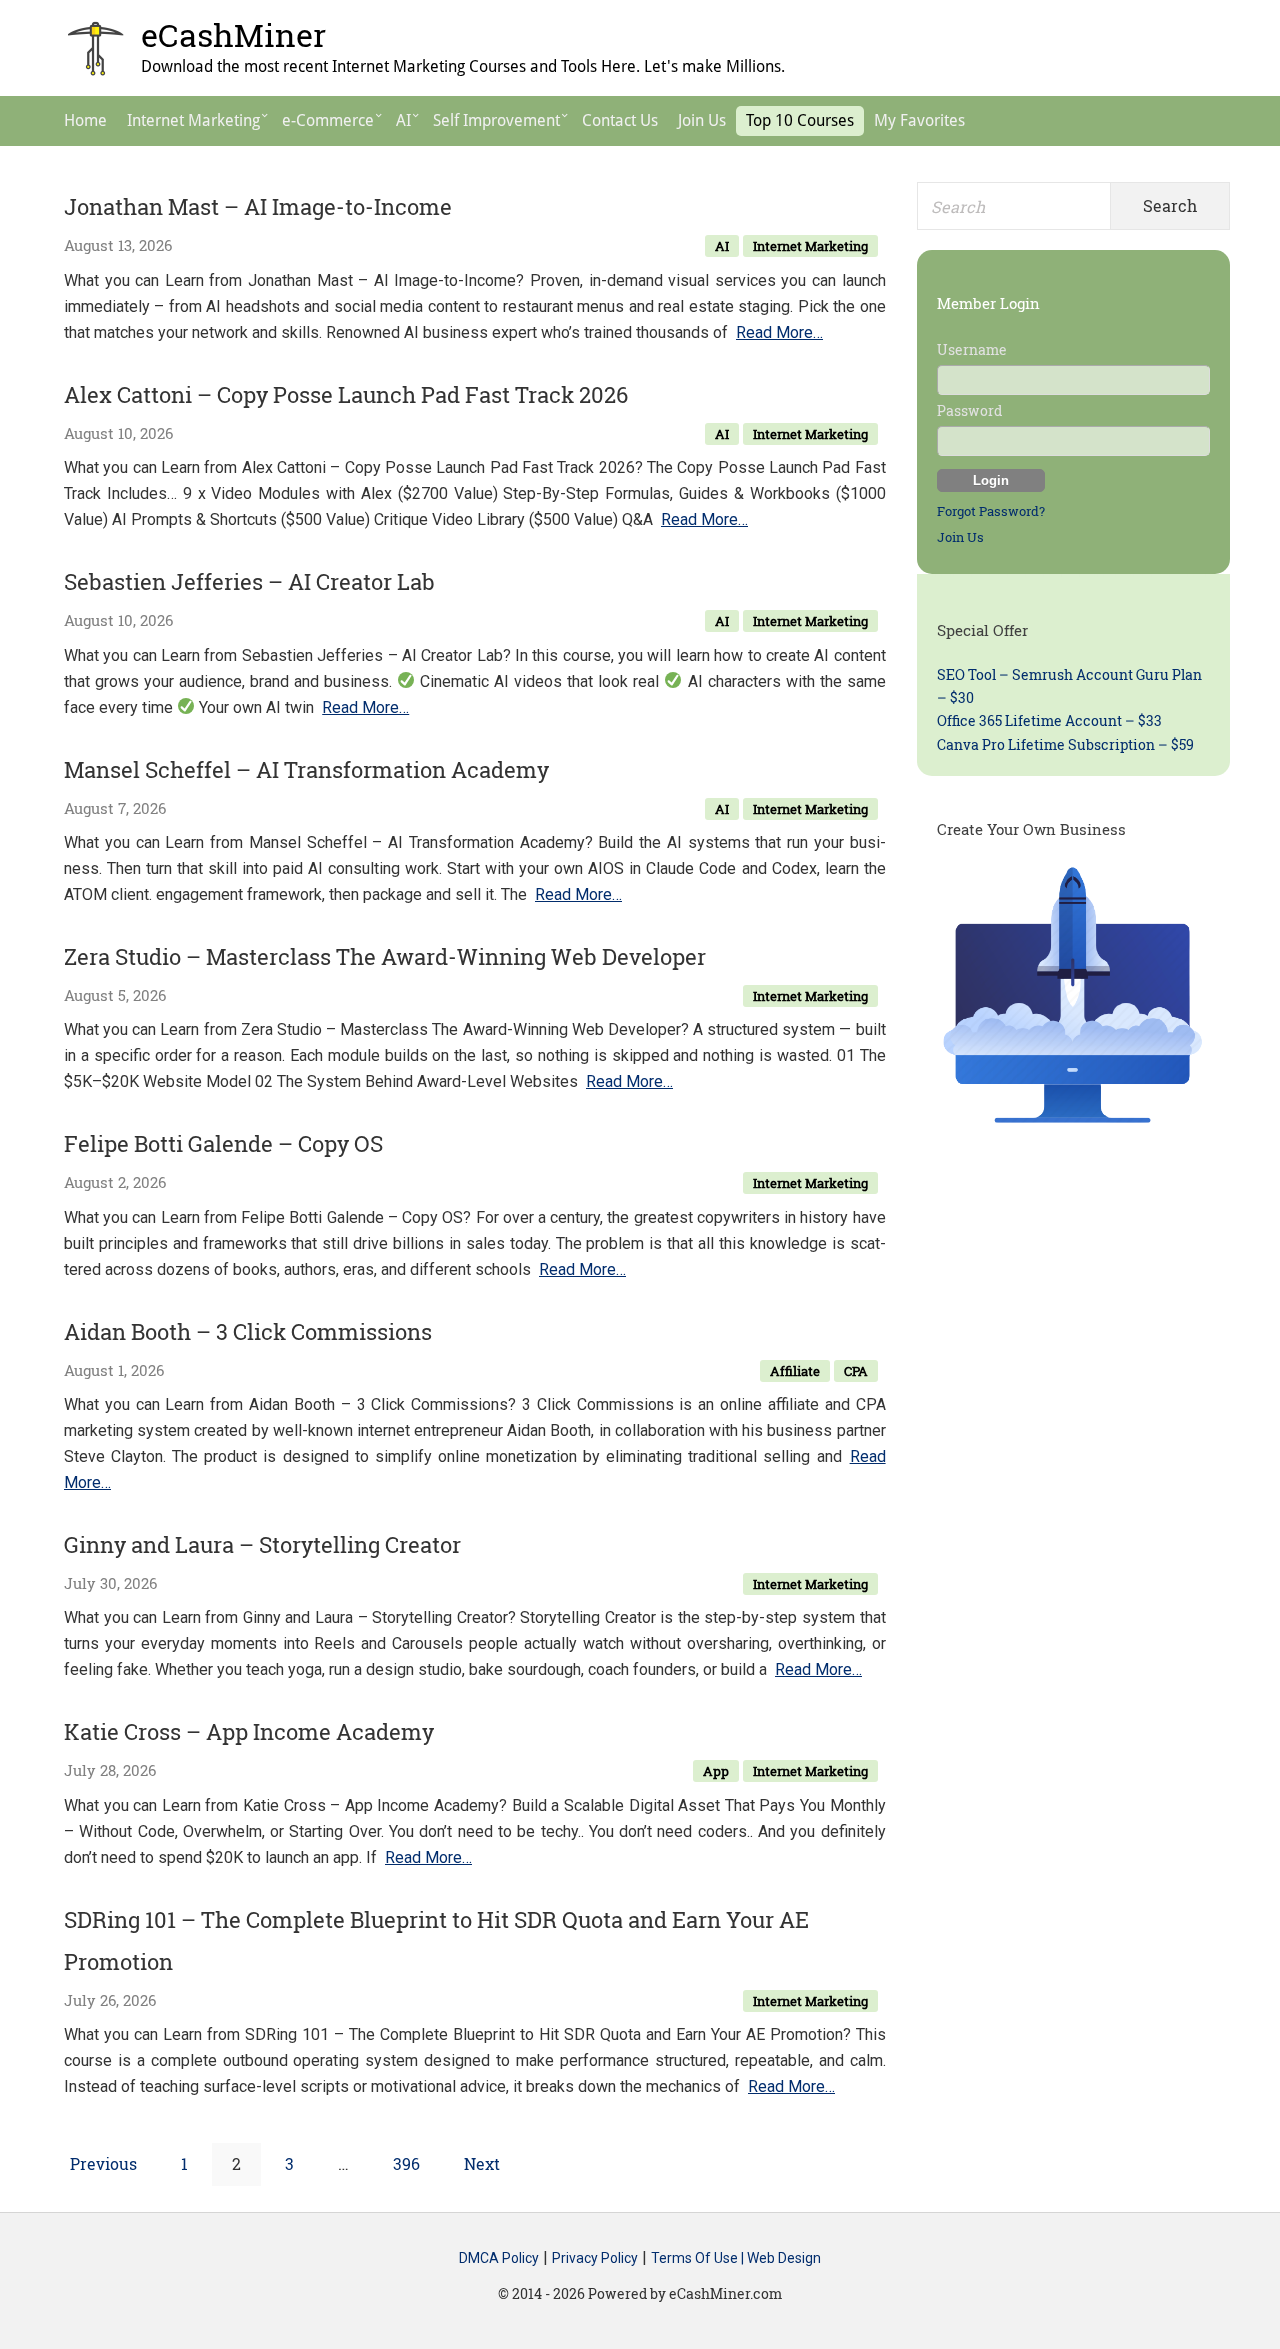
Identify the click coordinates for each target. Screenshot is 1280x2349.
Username (972, 349)
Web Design (784, 2258)
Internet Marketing (810, 246)
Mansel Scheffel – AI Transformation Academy (306, 769)
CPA (856, 1371)
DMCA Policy (499, 2258)
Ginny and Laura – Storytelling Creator (262, 1544)
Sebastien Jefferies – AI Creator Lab (249, 581)
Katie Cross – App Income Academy (249, 1731)
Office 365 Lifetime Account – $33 (1049, 720)
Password (969, 410)
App (716, 1771)
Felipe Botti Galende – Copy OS (223, 1143)
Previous (103, 2163)
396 (410, 2163)
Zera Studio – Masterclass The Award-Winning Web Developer (385, 956)
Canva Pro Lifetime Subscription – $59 (1065, 744)
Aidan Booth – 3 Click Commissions (248, 1331)
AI (722, 246)
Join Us (960, 537)
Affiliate (795, 1371)
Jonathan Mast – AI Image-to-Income (258, 206)
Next (482, 2163)
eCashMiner (233, 34)
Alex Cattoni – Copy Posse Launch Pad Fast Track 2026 (346, 394)
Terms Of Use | (699, 2258)
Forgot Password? (991, 511)
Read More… (779, 332)
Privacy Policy (595, 2258)
